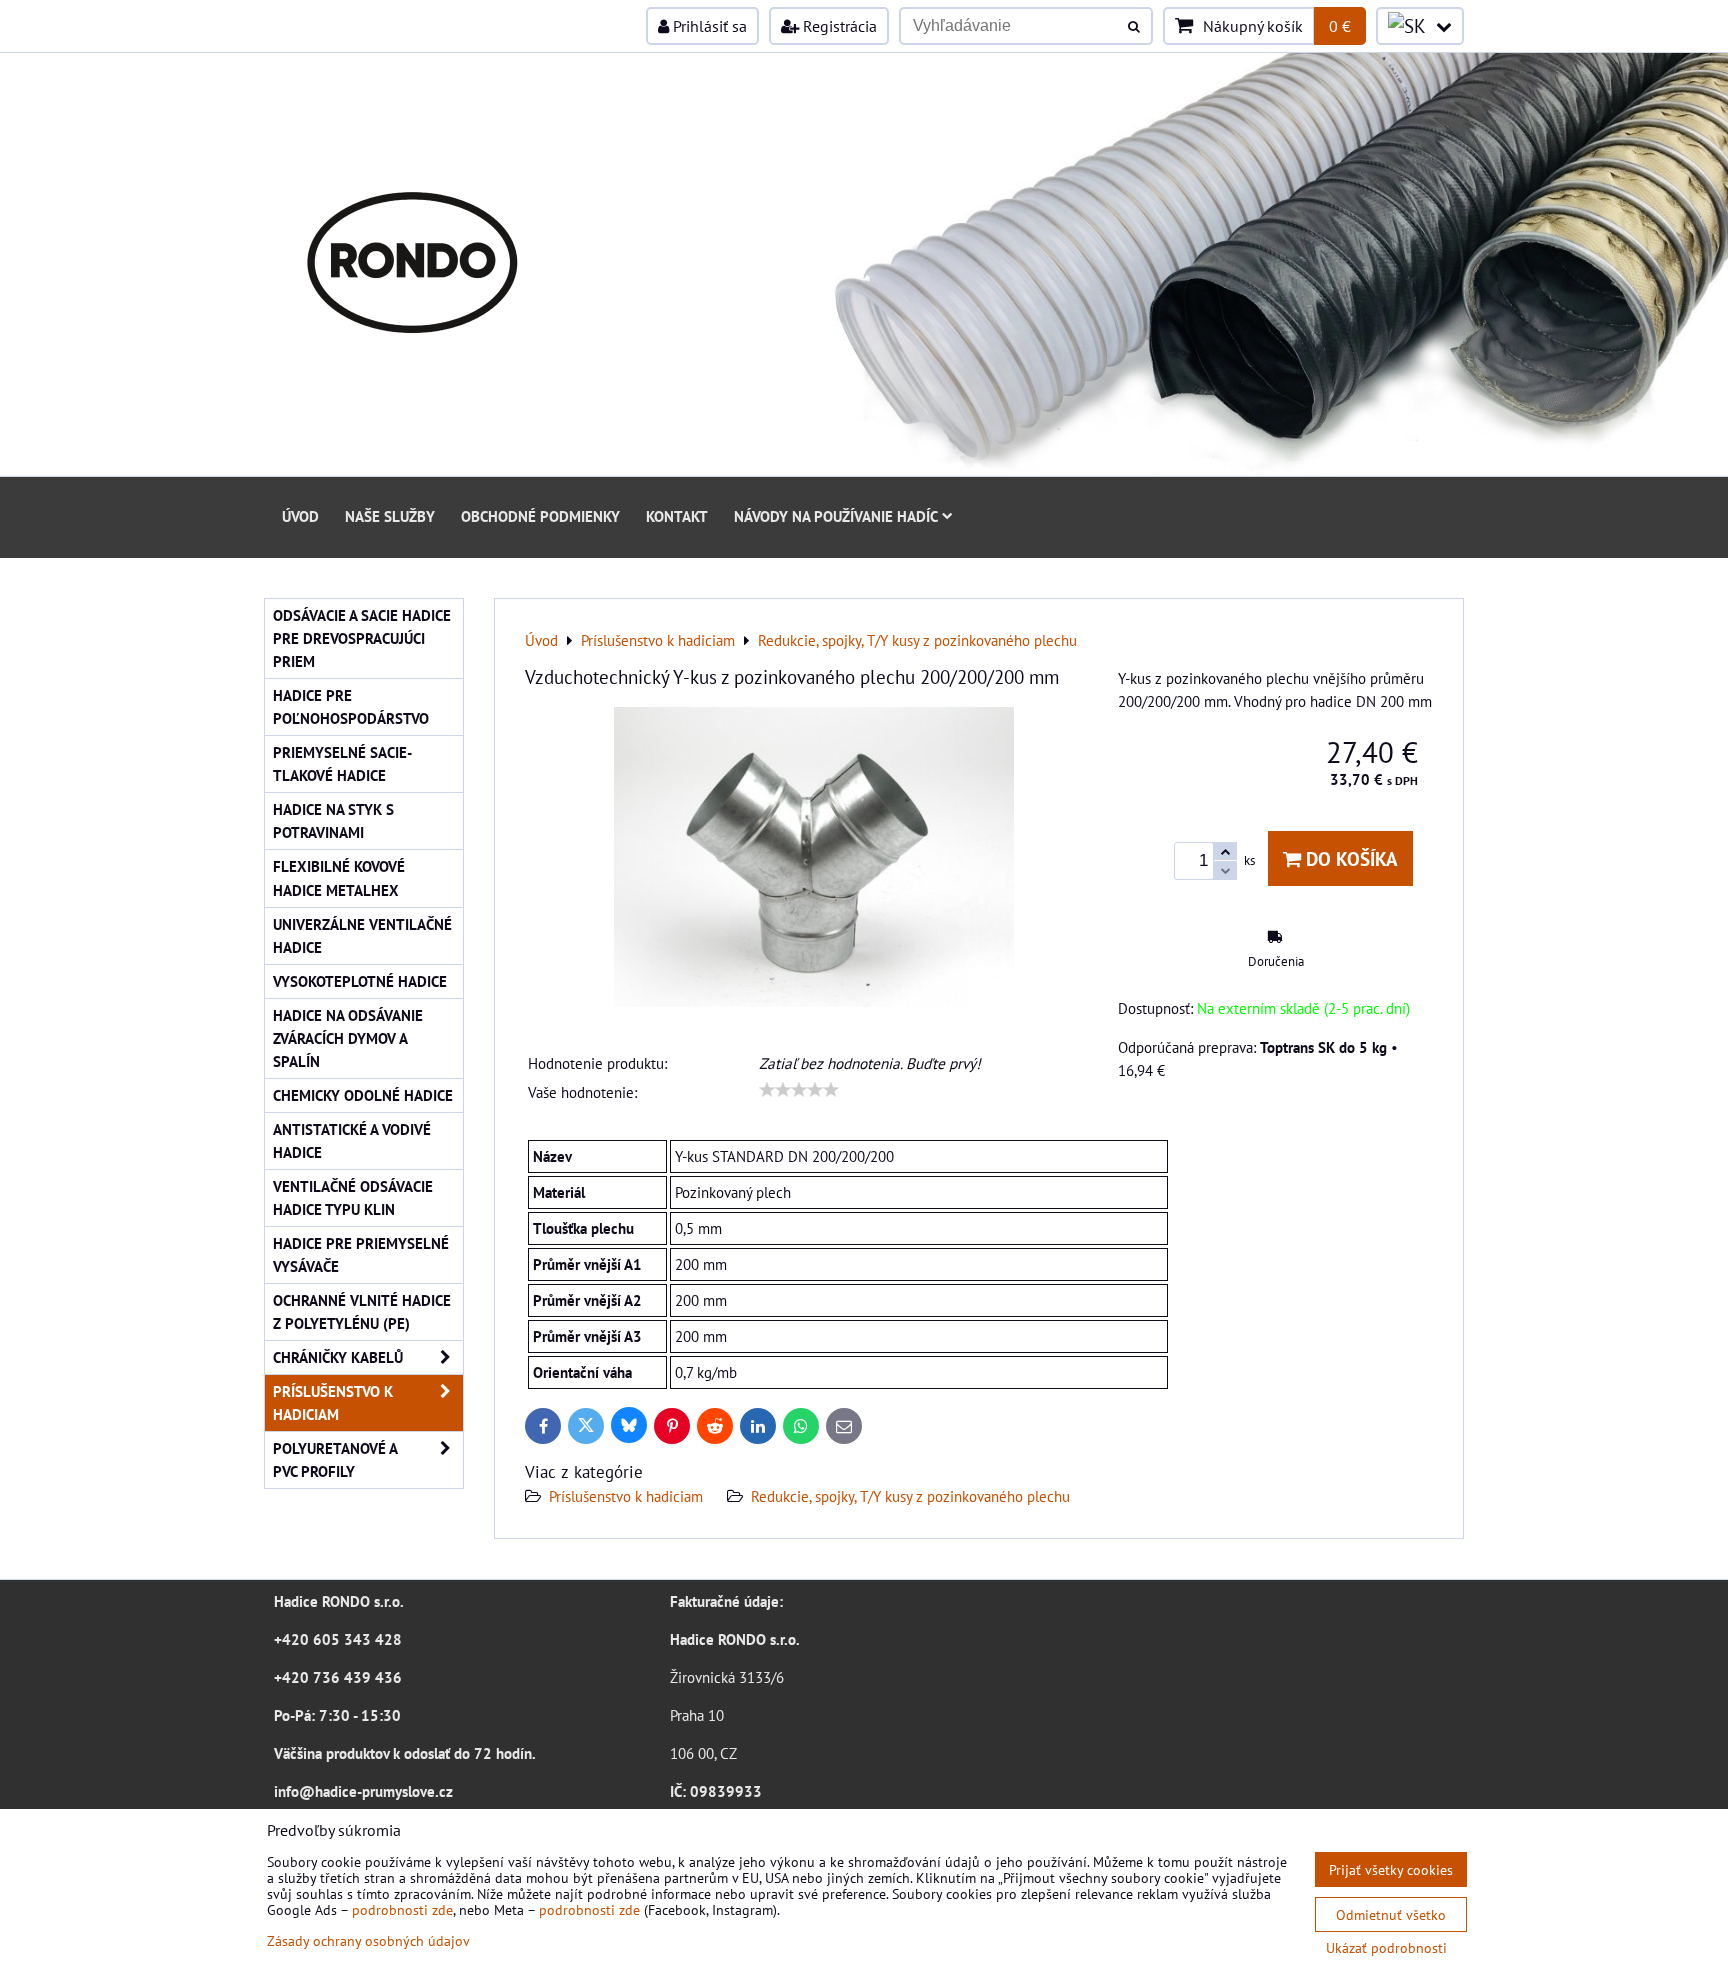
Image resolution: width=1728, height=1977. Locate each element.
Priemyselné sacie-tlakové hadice (342, 763)
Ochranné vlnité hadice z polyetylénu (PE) (362, 1311)
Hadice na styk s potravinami (333, 820)
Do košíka (1349, 858)
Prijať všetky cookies (1391, 1869)
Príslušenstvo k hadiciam (626, 1496)
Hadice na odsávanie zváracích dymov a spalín (348, 1038)
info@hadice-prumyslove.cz (363, 1791)
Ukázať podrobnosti (1386, 1948)
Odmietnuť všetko (1391, 1914)
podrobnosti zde (402, 1909)
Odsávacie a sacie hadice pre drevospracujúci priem (362, 638)
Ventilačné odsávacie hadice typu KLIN (353, 1197)
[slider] (799, 1090)
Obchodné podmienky (540, 516)
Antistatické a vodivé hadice (352, 1140)
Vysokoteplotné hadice (360, 981)
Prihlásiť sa (708, 26)
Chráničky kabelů (338, 1357)
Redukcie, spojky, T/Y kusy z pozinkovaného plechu (910, 1496)
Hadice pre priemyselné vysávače (361, 1254)
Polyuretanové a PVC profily (335, 1459)
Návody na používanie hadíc (836, 516)
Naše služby (390, 516)
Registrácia (838, 26)
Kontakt (677, 516)
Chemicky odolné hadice (363, 1095)
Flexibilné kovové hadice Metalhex (339, 877)
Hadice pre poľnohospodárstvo (351, 706)
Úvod (300, 516)
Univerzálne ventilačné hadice (362, 935)
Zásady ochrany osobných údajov (368, 1940)
